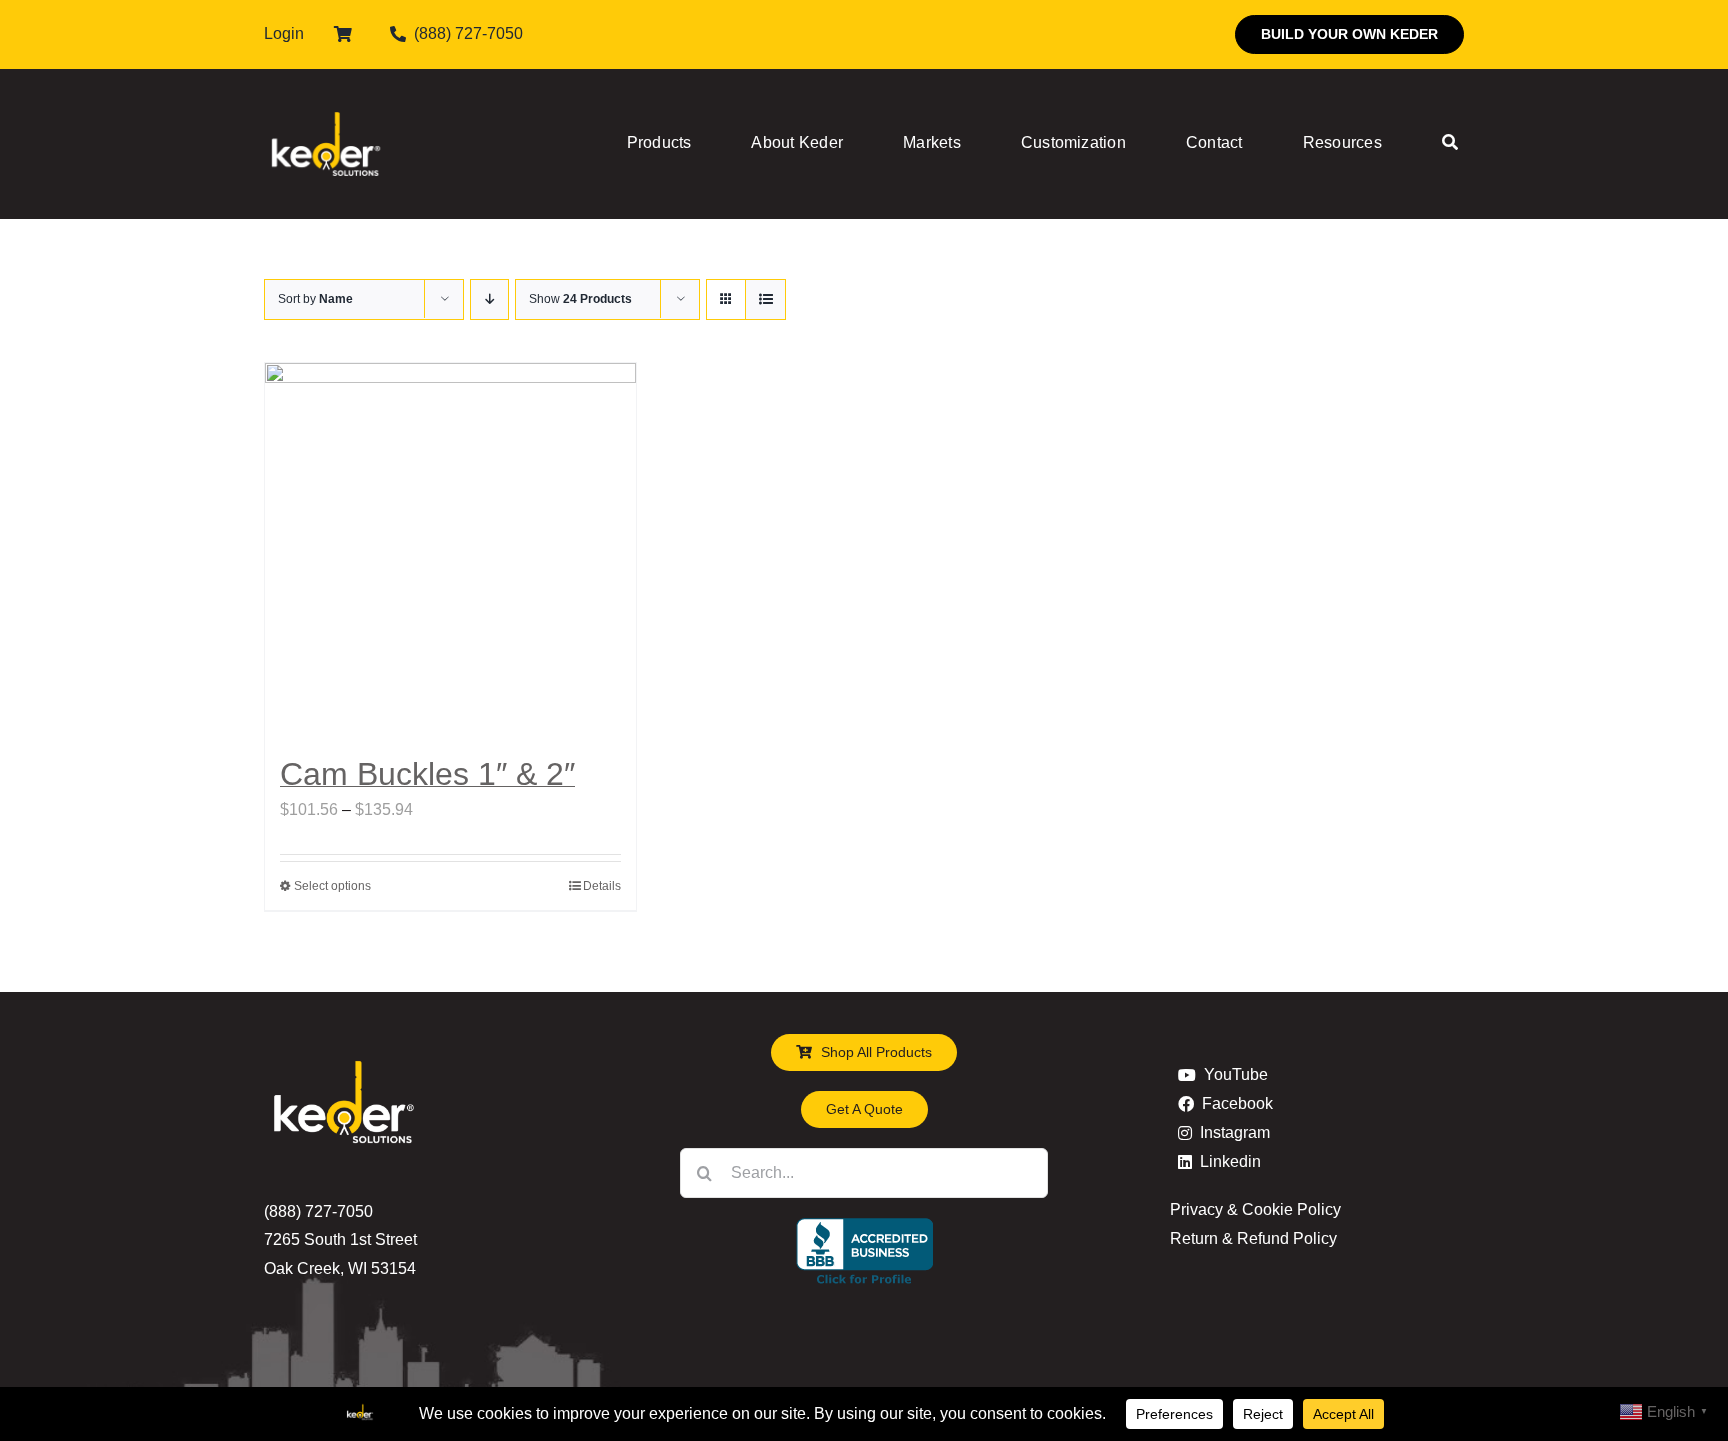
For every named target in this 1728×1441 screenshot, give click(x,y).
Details (602, 886)
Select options (332, 886)
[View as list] (765, 299)
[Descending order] (489, 299)
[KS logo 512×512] (326, 89)
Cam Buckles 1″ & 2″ (427, 774)
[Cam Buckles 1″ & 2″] (450, 548)
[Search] (1450, 144)
